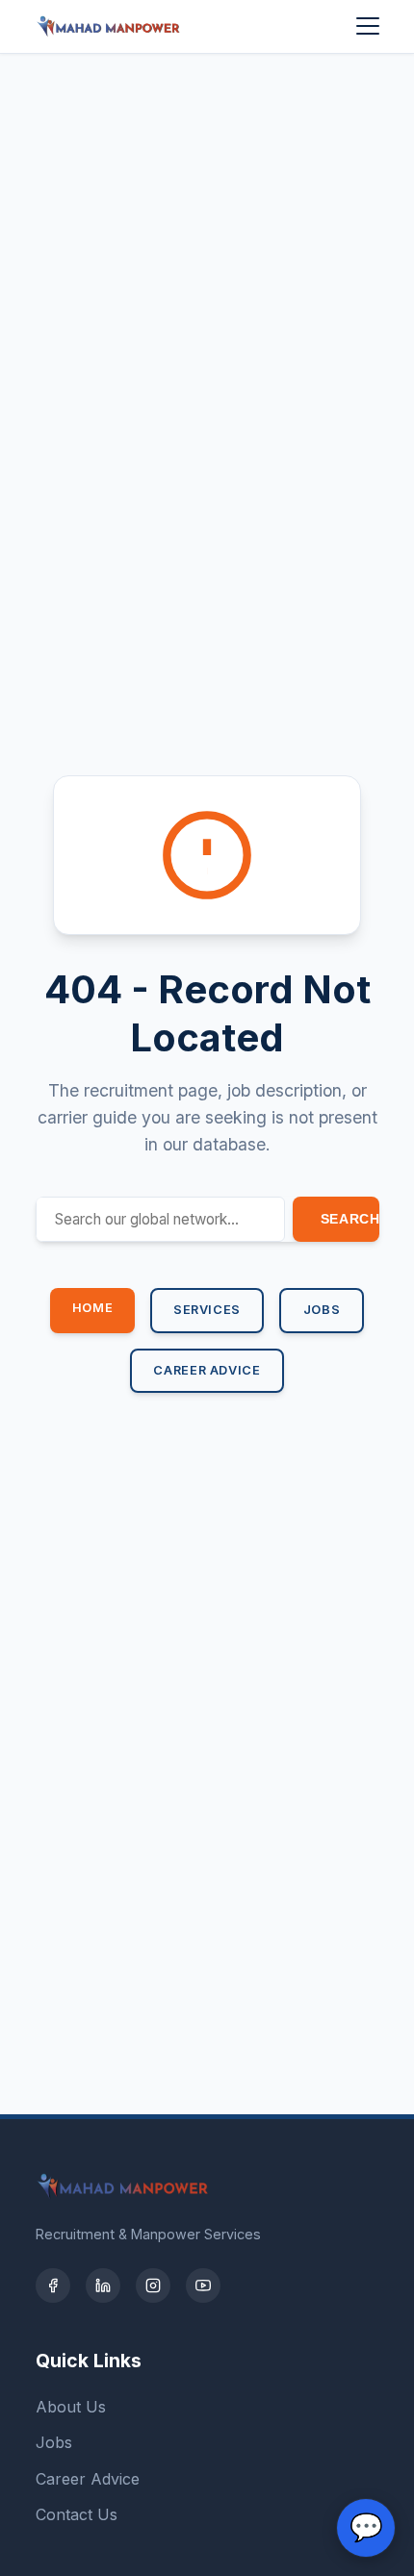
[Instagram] (153, 2286)
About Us (71, 2407)
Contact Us (77, 2514)
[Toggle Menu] (368, 26)
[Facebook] (53, 2286)
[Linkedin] (103, 2286)
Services (207, 1310)
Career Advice (207, 1370)
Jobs (322, 1310)
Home (93, 1308)
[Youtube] (203, 2286)
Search (350, 1219)
